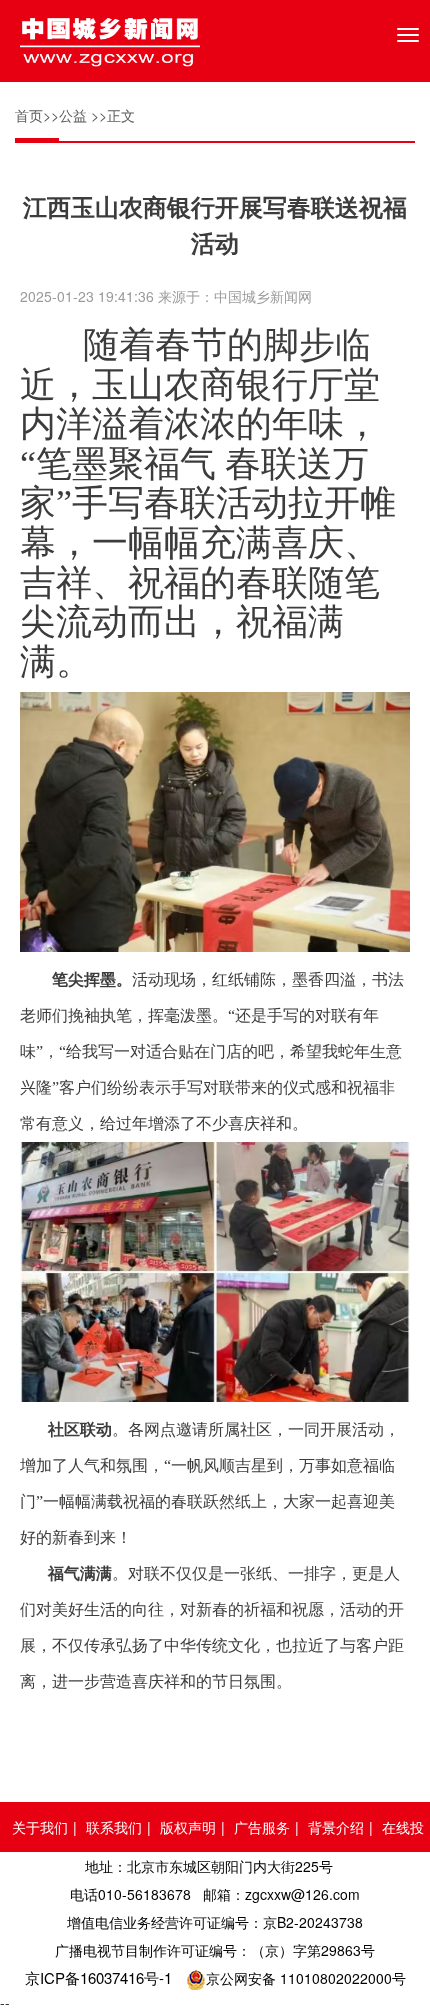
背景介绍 (336, 1827)
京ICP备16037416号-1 (98, 1977)
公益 (73, 115)
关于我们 (40, 1827)
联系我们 (114, 1827)
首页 (29, 115)
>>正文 (113, 115)
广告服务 (262, 1827)
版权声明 (188, 1827)
